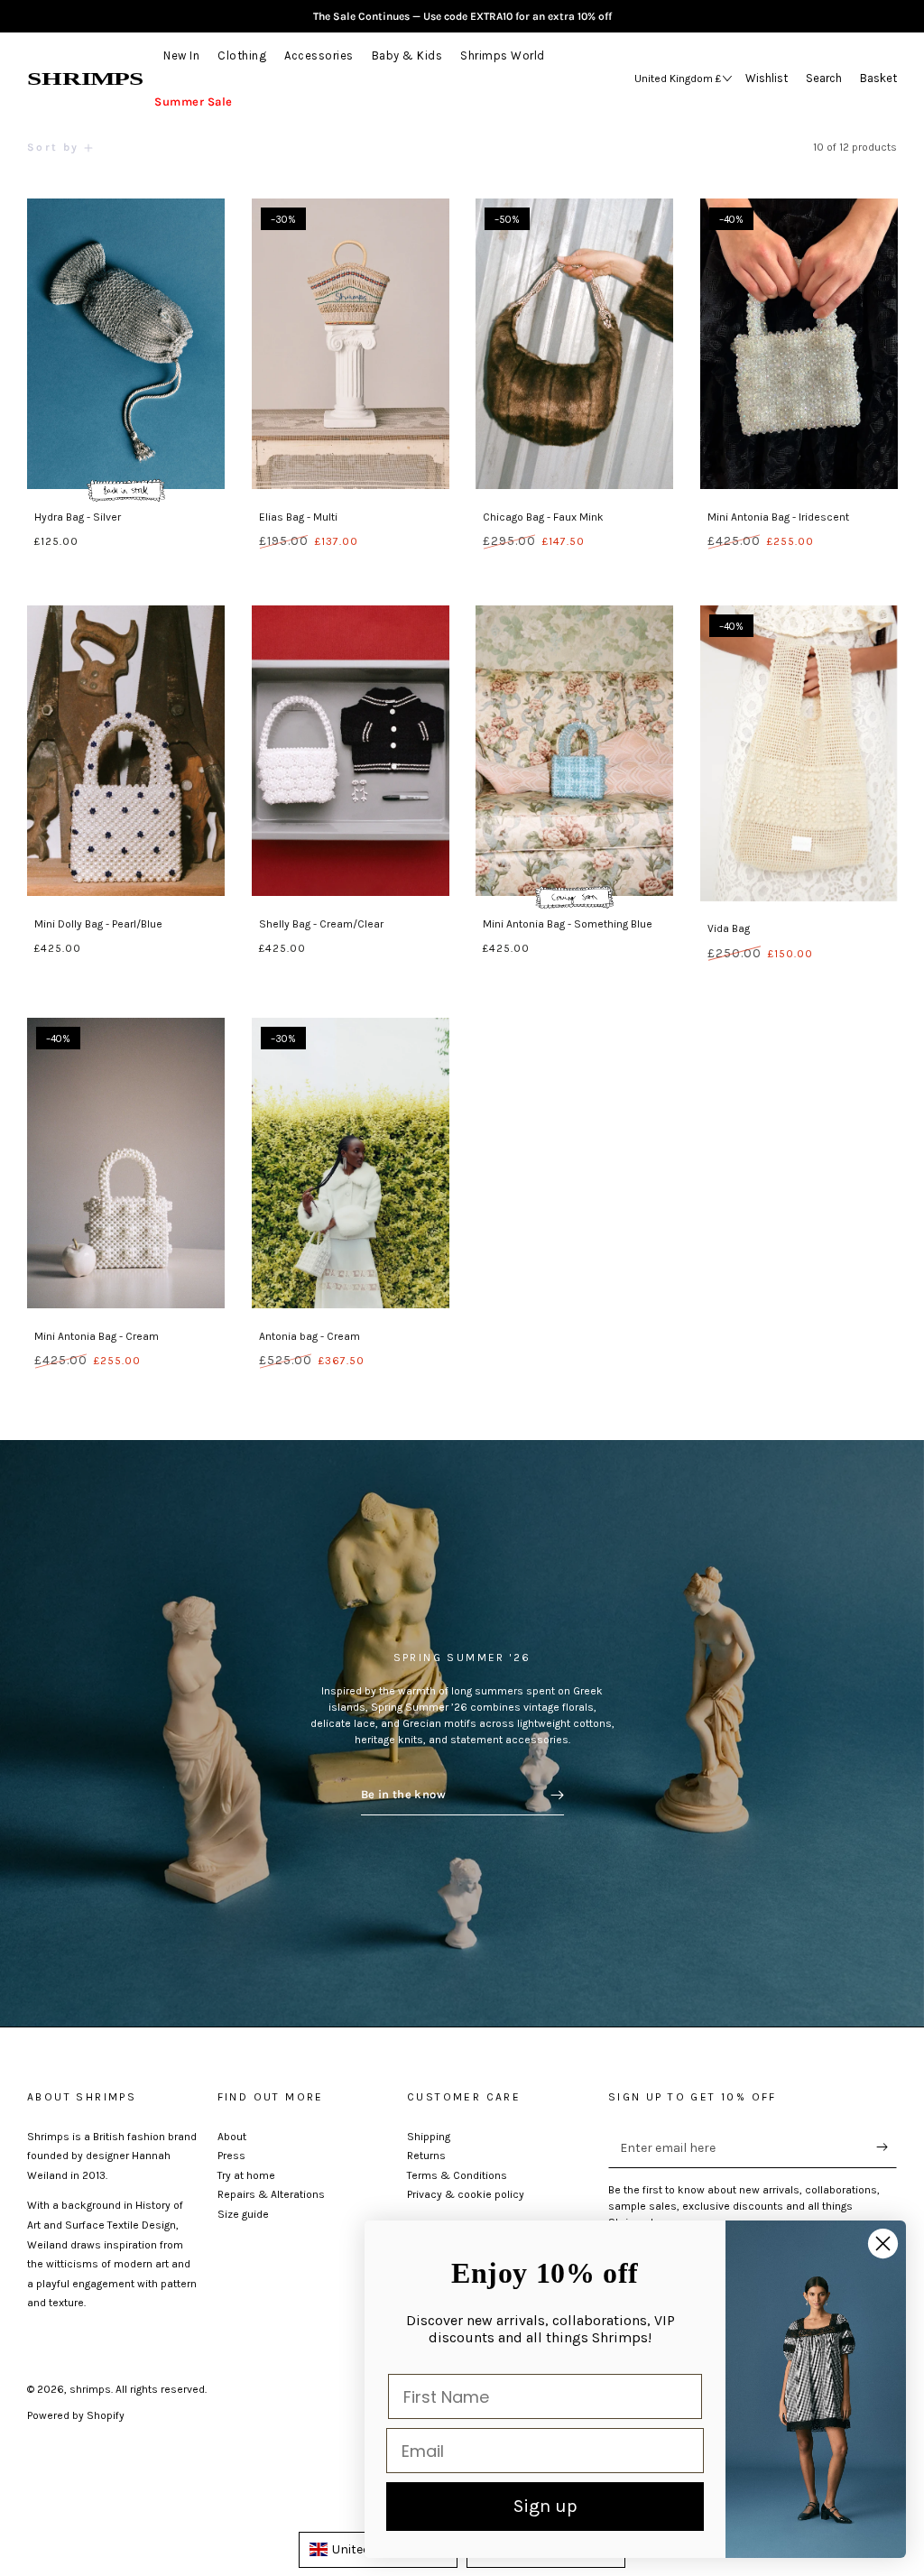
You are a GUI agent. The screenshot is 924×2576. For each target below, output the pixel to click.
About (232, 2137)
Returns (426, 2156)
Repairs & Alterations (271, 2194)
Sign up (545, 2506)
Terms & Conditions (457, 2175)
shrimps (90, 2389)
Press (231, 2156)
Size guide (243, 2214)
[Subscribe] (887, 2147)
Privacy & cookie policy (466, 2194)
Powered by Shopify (76, 2415)
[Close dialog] (883, 2244)
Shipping (429, 2137)
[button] (828, 78)
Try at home (246, 2175)
